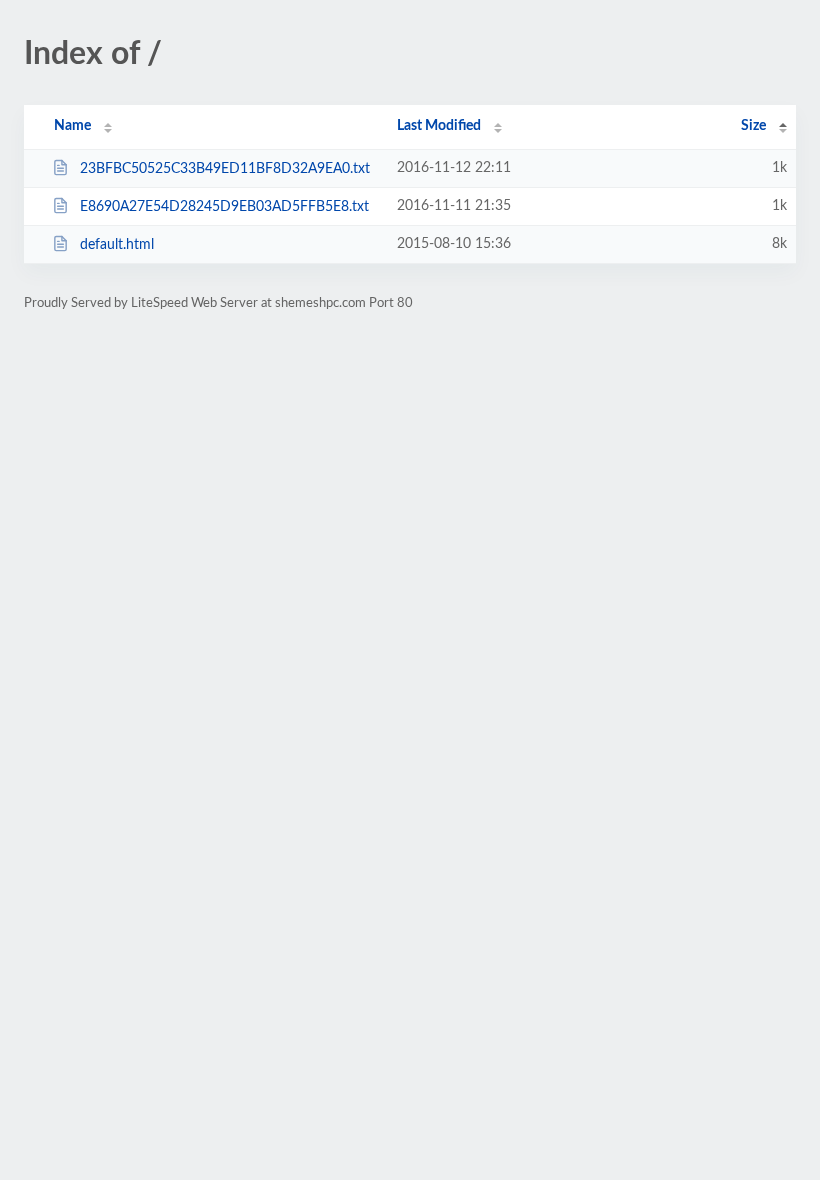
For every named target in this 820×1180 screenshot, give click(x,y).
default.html (117, 245)
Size (753, 126)
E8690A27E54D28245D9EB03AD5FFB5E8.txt (224, 207)
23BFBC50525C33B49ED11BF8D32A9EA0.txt (225, 169)
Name (72, 126)
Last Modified (439, 126)
